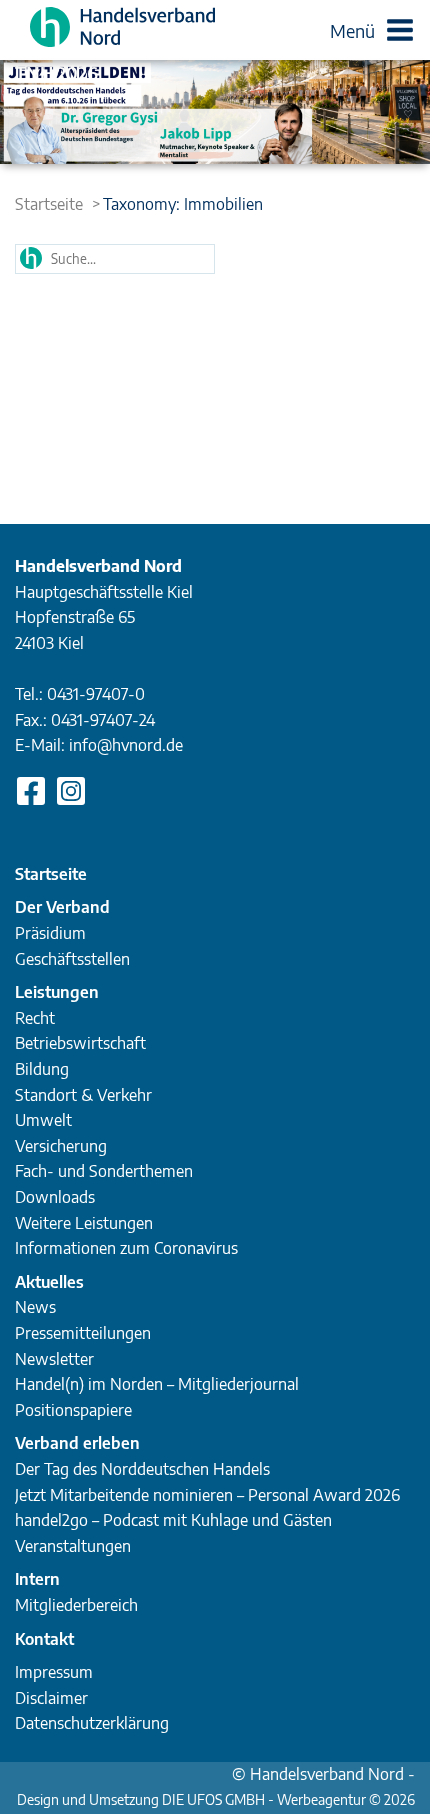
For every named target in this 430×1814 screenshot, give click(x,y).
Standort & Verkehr (83, 1095)
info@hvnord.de (126, 745)
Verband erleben (77, 1443)
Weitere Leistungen (84, 1223)
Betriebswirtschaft (80, 1043)
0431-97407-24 (103, 720)
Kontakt (44, 1639)
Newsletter (54, 1359)
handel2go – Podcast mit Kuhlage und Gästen (173, 1520)
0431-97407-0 (96, 694)
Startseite (49, 204)
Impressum (54, 1672)
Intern (37, 1579)
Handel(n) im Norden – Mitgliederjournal (157, 1384)
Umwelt (43, 1120)
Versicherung (61, 1146)
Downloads (55, 1197)
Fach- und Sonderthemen (104, 1171)
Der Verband (62, 907)
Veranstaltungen (73, 1546)
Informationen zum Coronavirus (126, 1248)
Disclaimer (51, 1698)
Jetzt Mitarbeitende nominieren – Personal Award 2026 (207, 1495)
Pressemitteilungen (83, 1333)
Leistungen (57, 992)
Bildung (42, 1069)
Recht (35, 1018)
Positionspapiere (73, 1410)
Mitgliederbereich (76, 1605)
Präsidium (50, 933)
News (35, 1307)
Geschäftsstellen (72, 959)
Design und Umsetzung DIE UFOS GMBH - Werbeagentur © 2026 (216, 1799)
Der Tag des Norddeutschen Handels (142, 1469)
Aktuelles (49, 1282)
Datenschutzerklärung (92, 1723)
